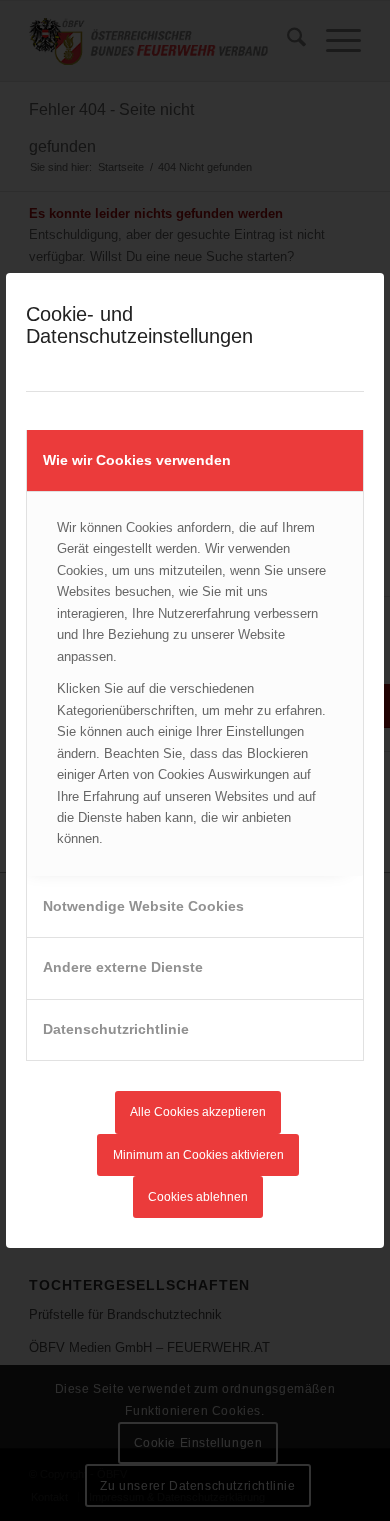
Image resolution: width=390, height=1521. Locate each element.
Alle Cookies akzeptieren (198, 1112)
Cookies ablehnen (198, 1197)
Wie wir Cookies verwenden (137, 460)
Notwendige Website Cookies (143, 906)
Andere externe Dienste (123, 967)
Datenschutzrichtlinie (116, 1029)
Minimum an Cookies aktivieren (198, 1155)
